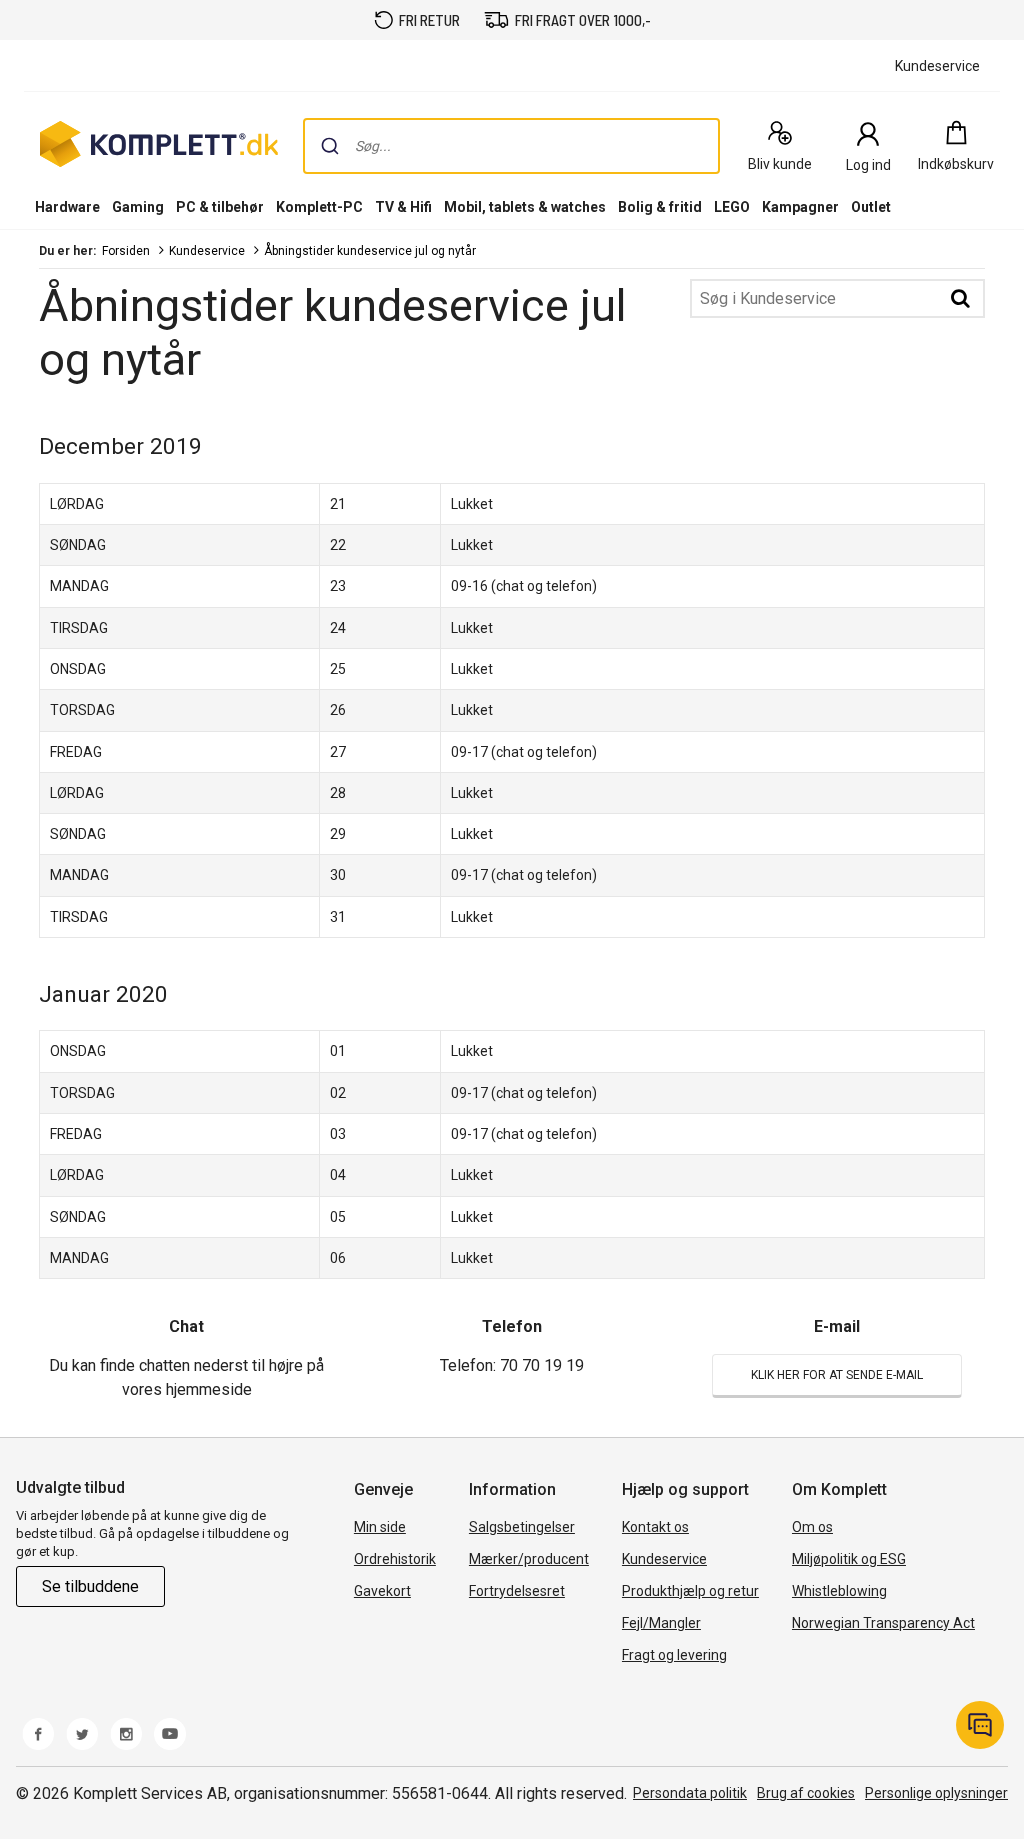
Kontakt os (655, 1527)
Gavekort (382, 1591)
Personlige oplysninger (936, 1793)
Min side (380, 1527)
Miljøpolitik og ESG (849, 1559)
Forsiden (126, 251)
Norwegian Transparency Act (883, 1623)
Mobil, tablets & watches (525, 207)
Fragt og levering (674, 1655)
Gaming (138, 207)
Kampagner (800, 207)
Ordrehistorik (395, 1559)
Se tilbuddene (90, 1586)
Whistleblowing (839, 1591)
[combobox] (511, 146)
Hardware (67, 207)
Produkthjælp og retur (690, 1591)
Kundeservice (207, 251)
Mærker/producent (529, 1559)
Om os (812, 1527)
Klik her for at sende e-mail (837, 1375)
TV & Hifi (403, 207)
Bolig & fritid (660, 207)
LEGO (732, 207)
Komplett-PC (319, 207)
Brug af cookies (806, 1793)
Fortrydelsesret (517, 1591)
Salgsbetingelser (522, 1527)
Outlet (871, 207)
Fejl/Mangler (661, 1623)
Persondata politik (690, 1793)
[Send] (330, 146)
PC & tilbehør (220, 207)
